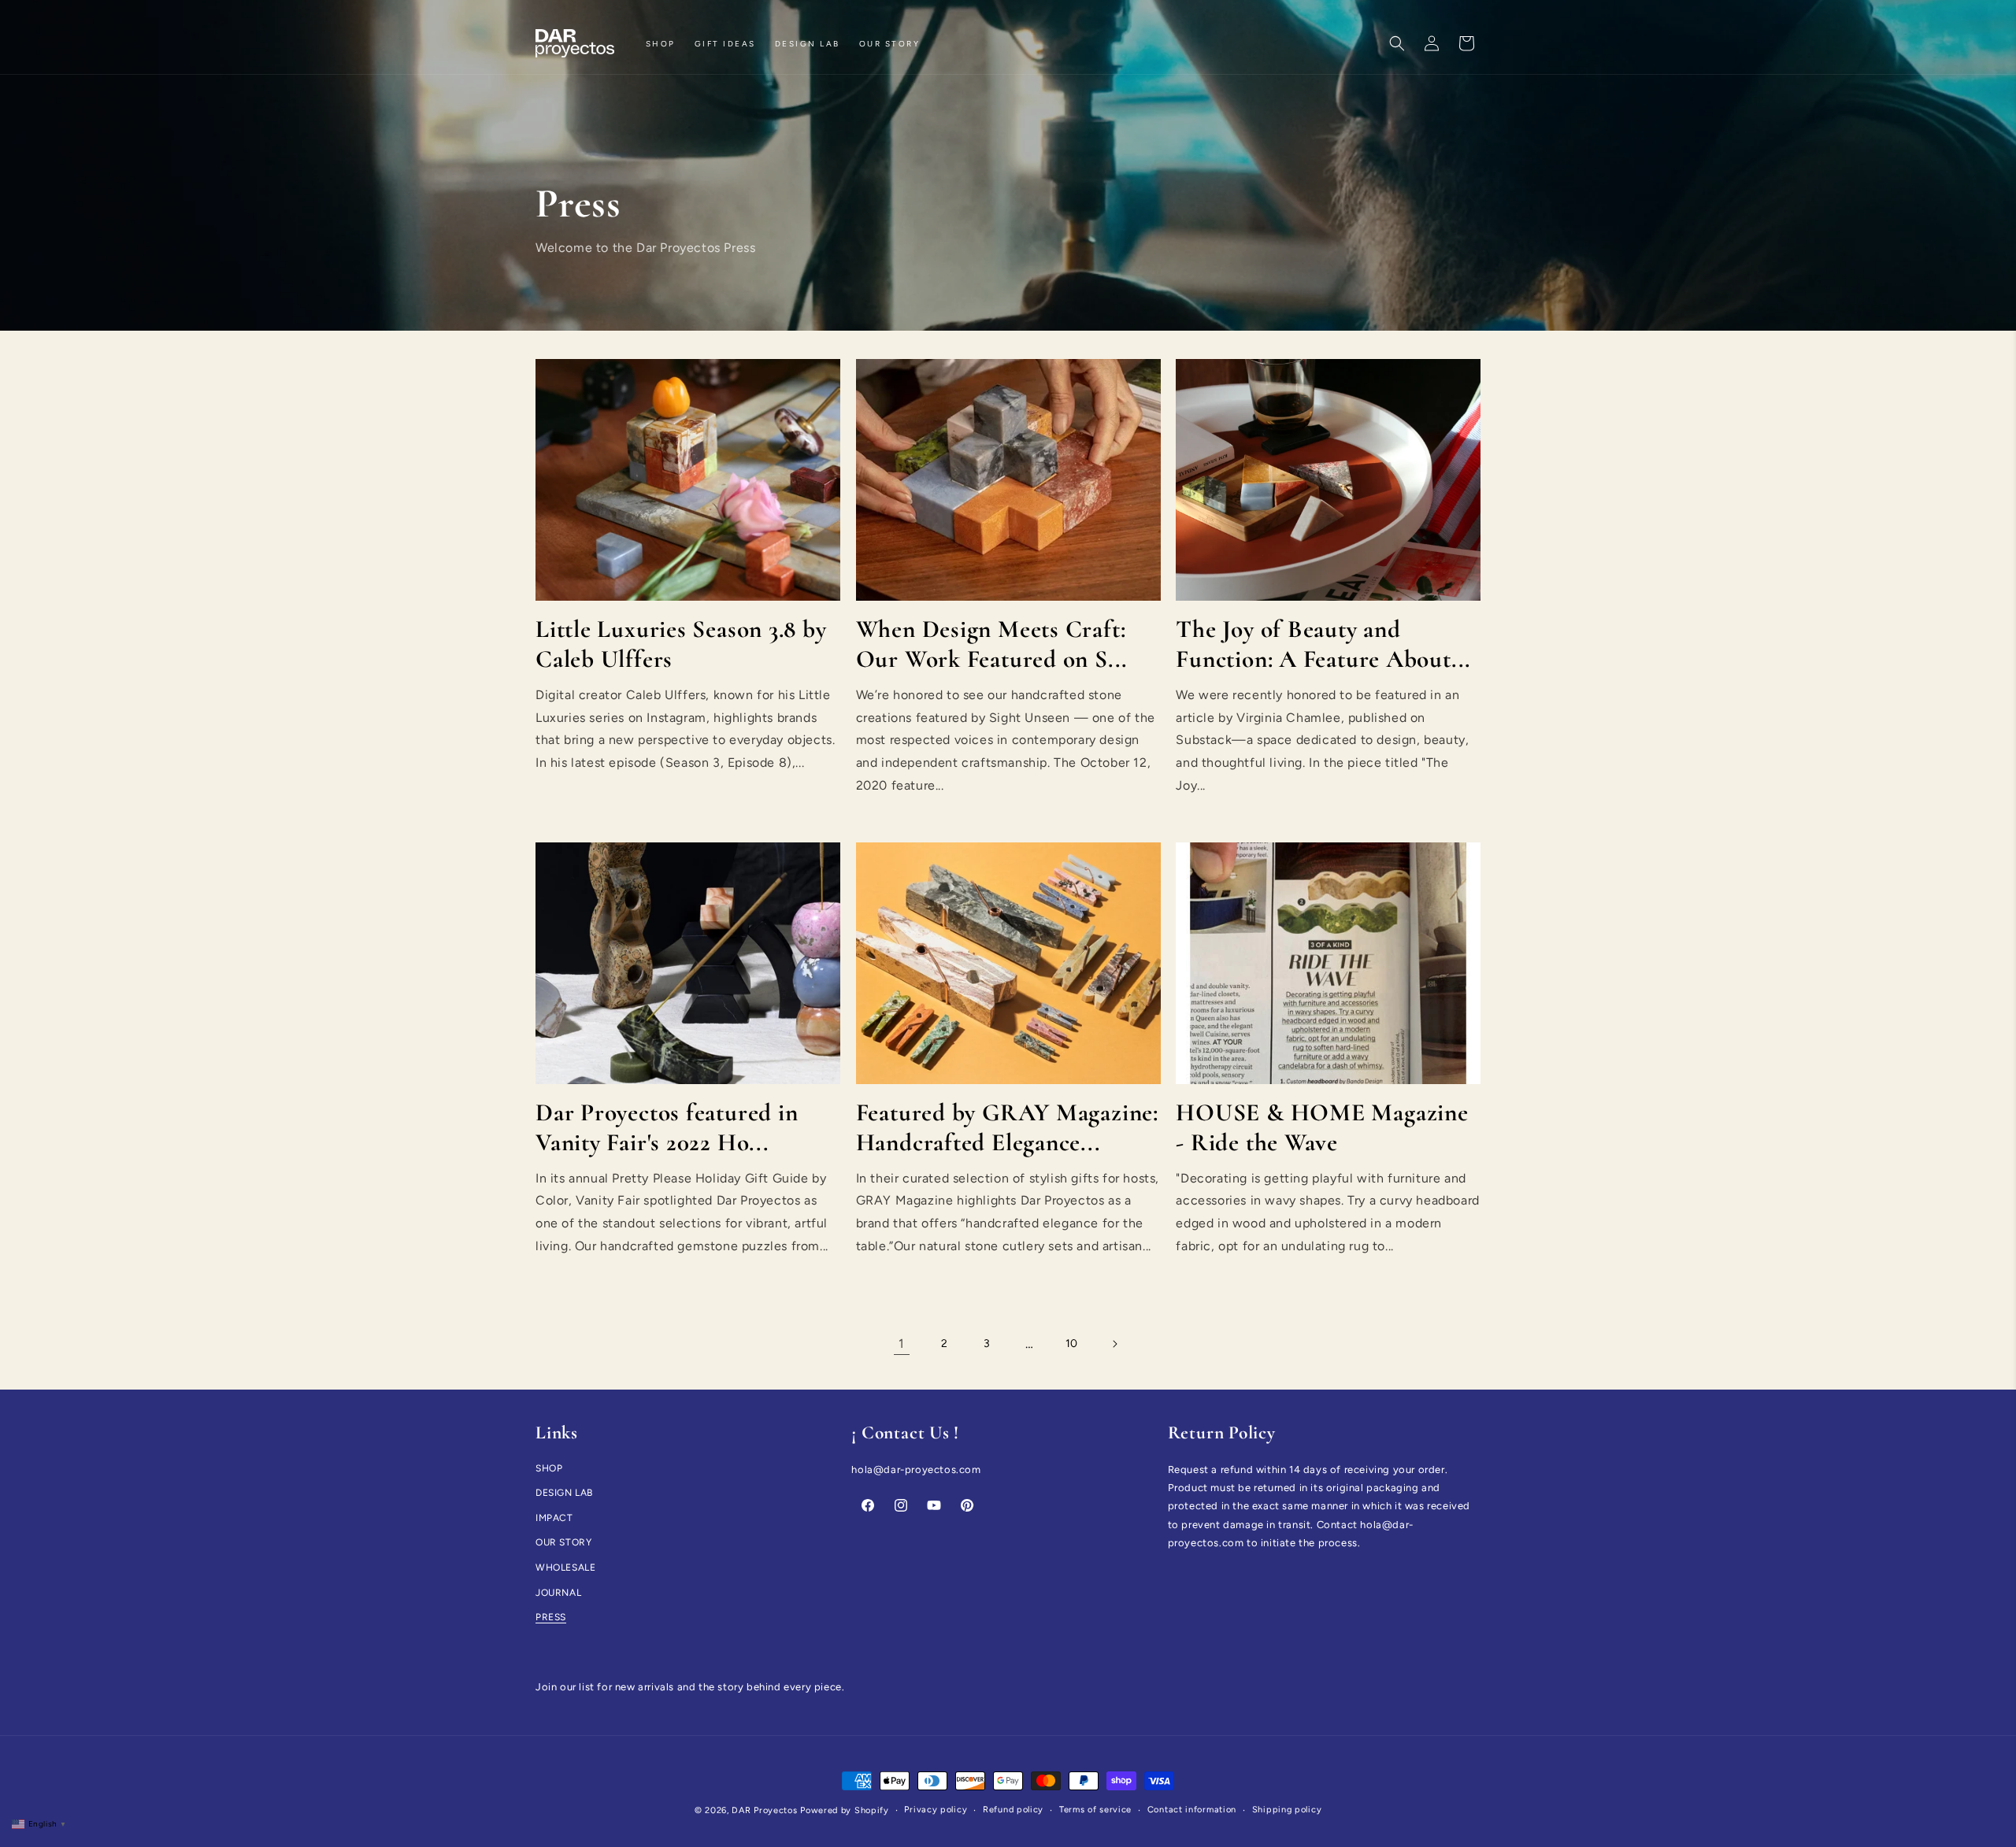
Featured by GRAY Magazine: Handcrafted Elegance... (1007, 1127)
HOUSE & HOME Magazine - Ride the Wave (1322, 1127)
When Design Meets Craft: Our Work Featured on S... (992, 644)
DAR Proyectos (764, 1810)
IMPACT (554, 1518)
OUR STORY (563, 1543)
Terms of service (1095, 1810)
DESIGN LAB (564, 1493)
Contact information (1192, 1810)
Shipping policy (1287, 1810)
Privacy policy (936, 1810)
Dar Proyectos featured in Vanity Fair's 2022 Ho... (667, 1127)
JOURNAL (558, 1593)
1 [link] (902, 1344)
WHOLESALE (565, 1568)
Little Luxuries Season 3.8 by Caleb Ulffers (681, 644)
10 (1072, 1344)
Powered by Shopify (845, 1810)
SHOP (549, 1468)
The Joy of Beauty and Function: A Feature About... (1323, 644)
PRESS (551, 1617)
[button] (1397, 43)
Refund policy (1013, 1810)
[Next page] (1114, 1344)
